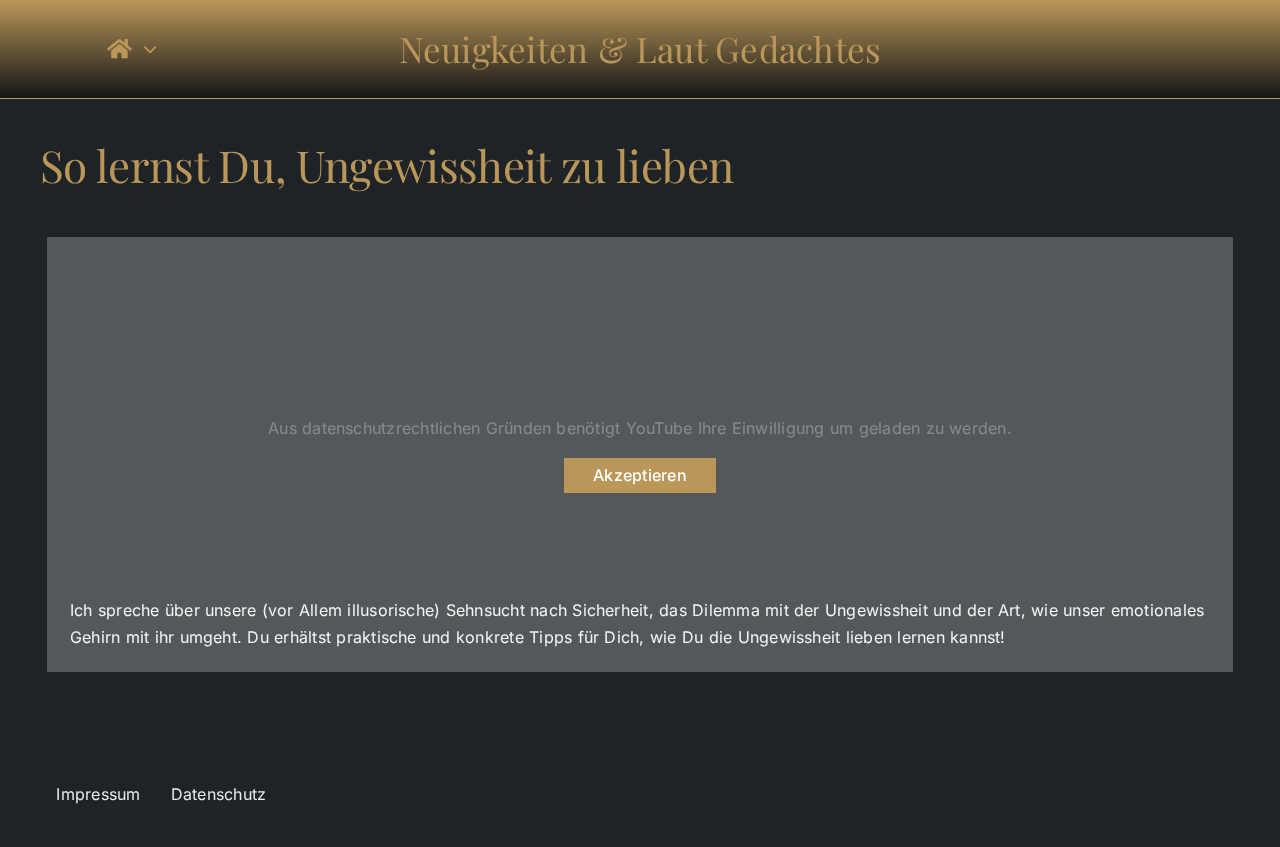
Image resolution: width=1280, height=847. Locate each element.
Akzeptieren (640, 475)
